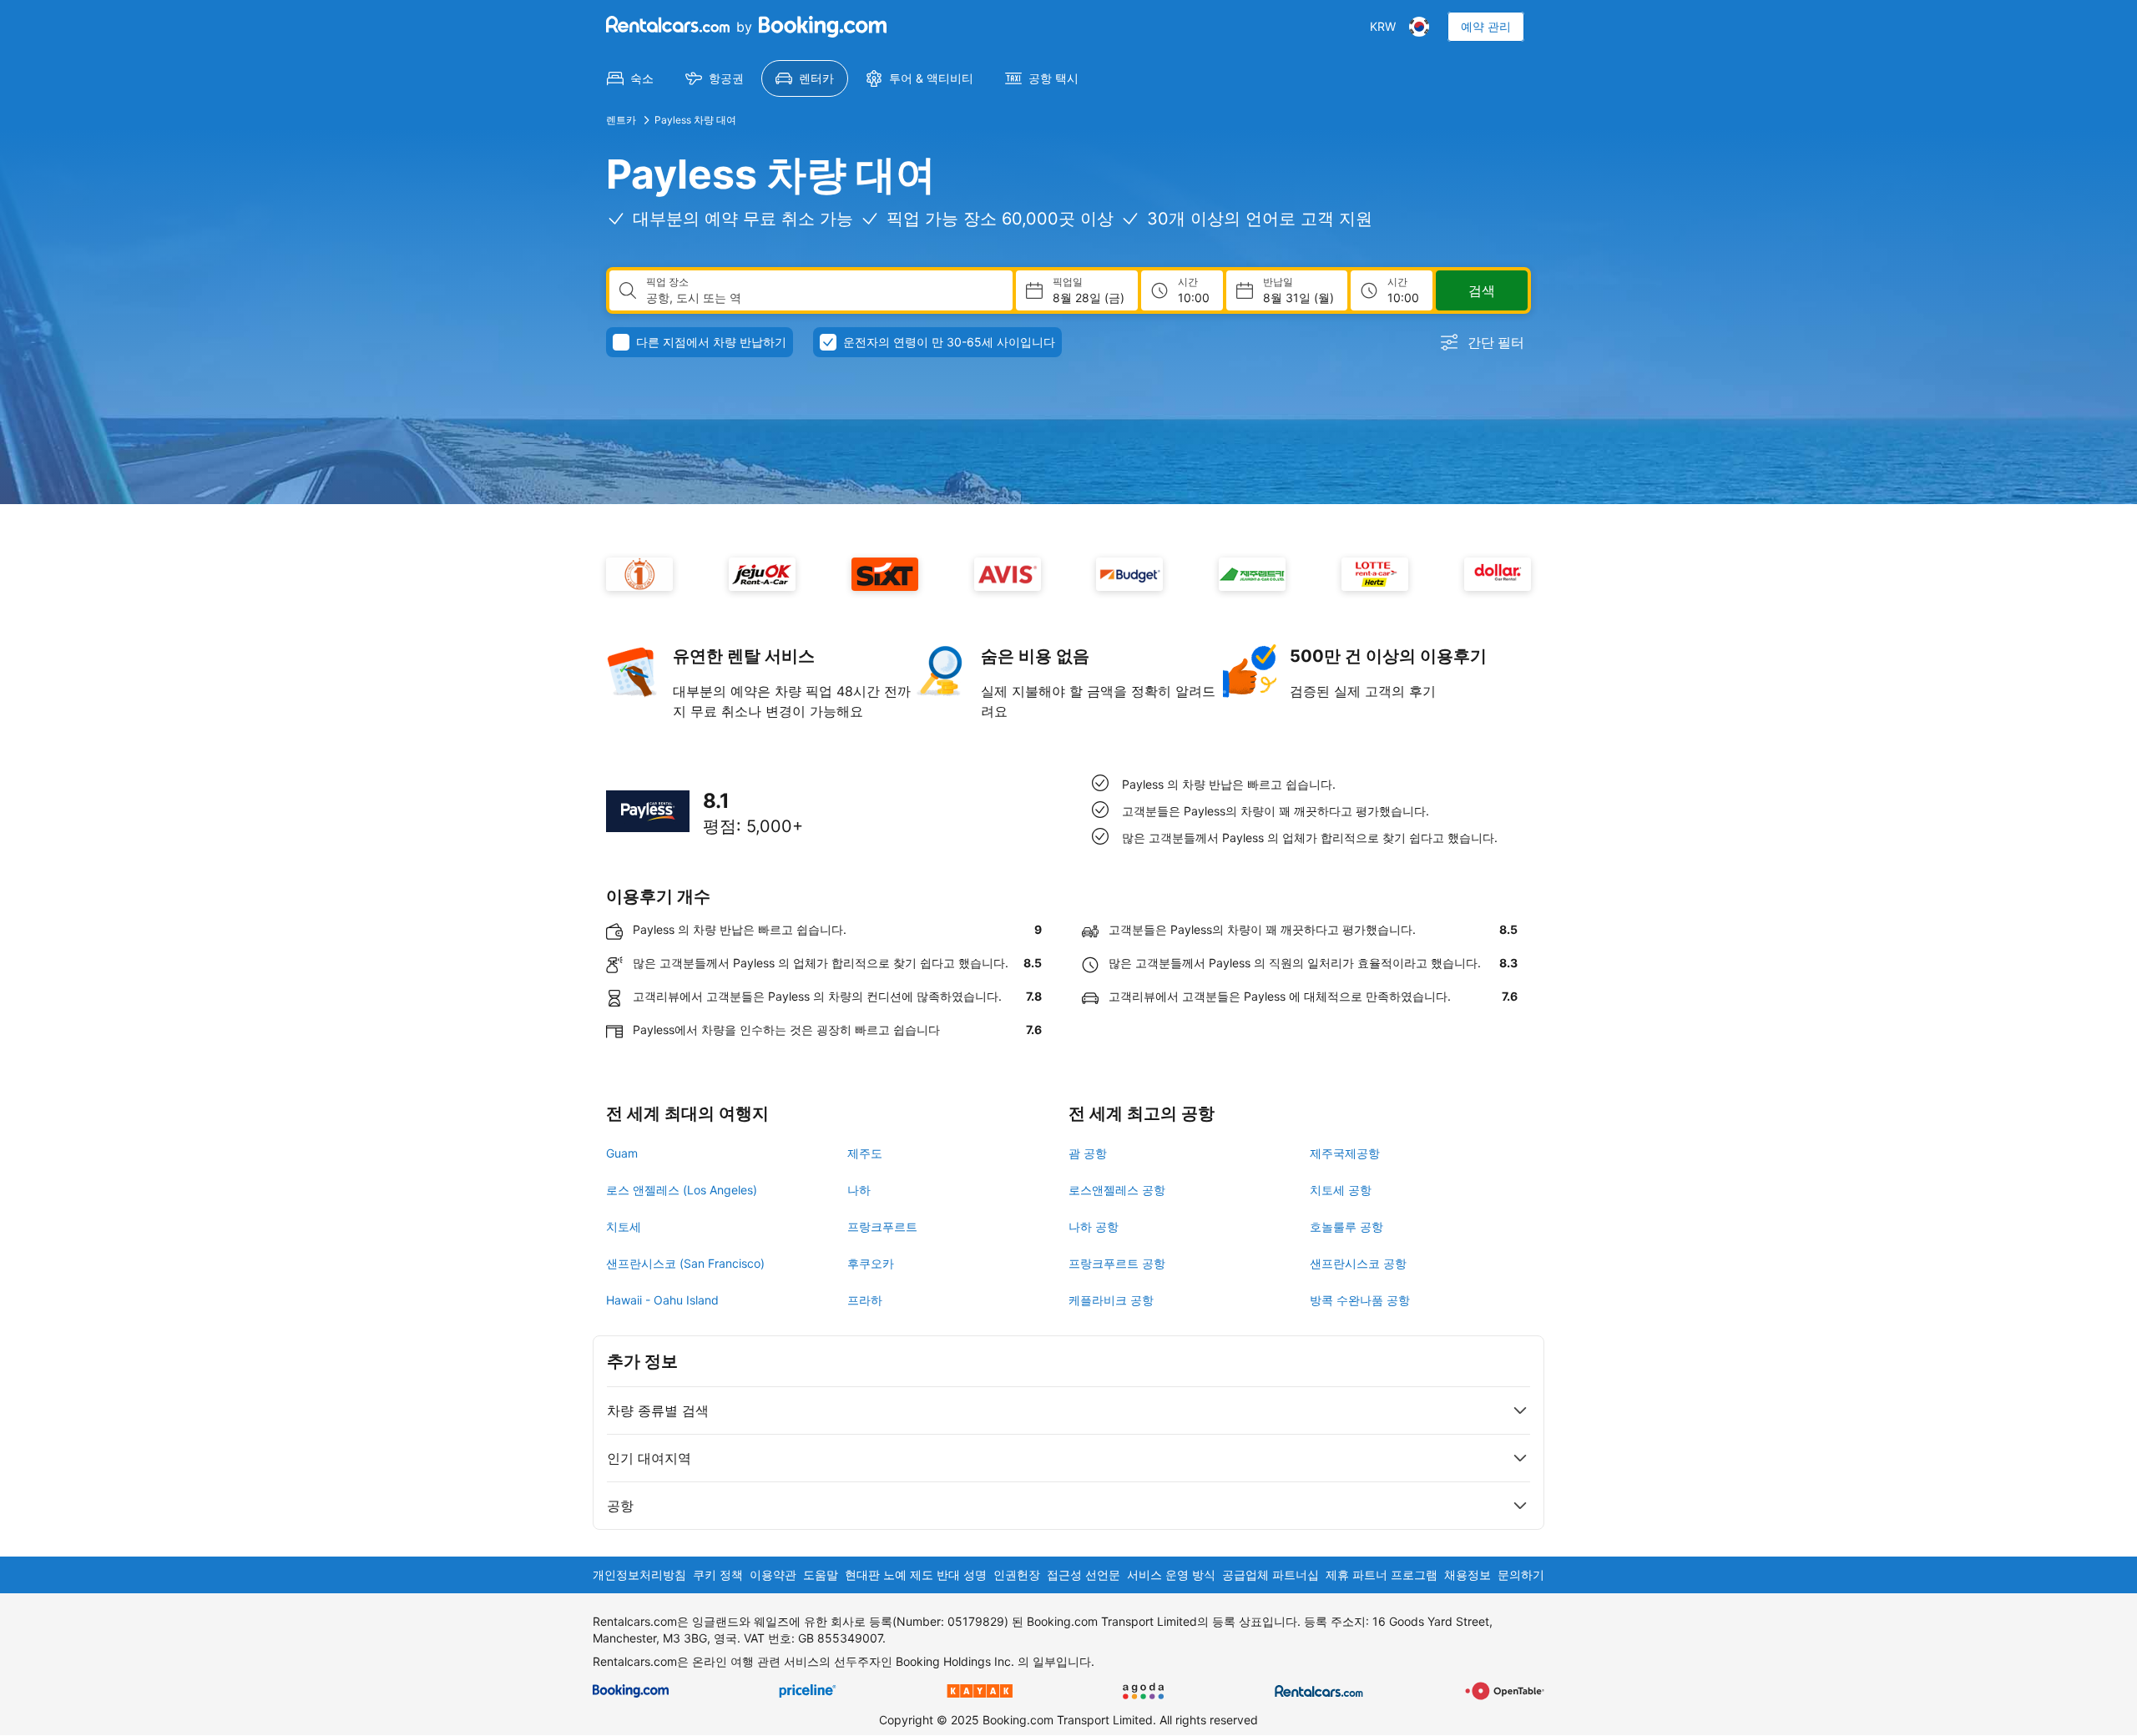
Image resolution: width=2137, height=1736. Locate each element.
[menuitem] (630, 78)
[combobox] (823, 298)
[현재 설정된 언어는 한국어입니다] (1419, 27)
